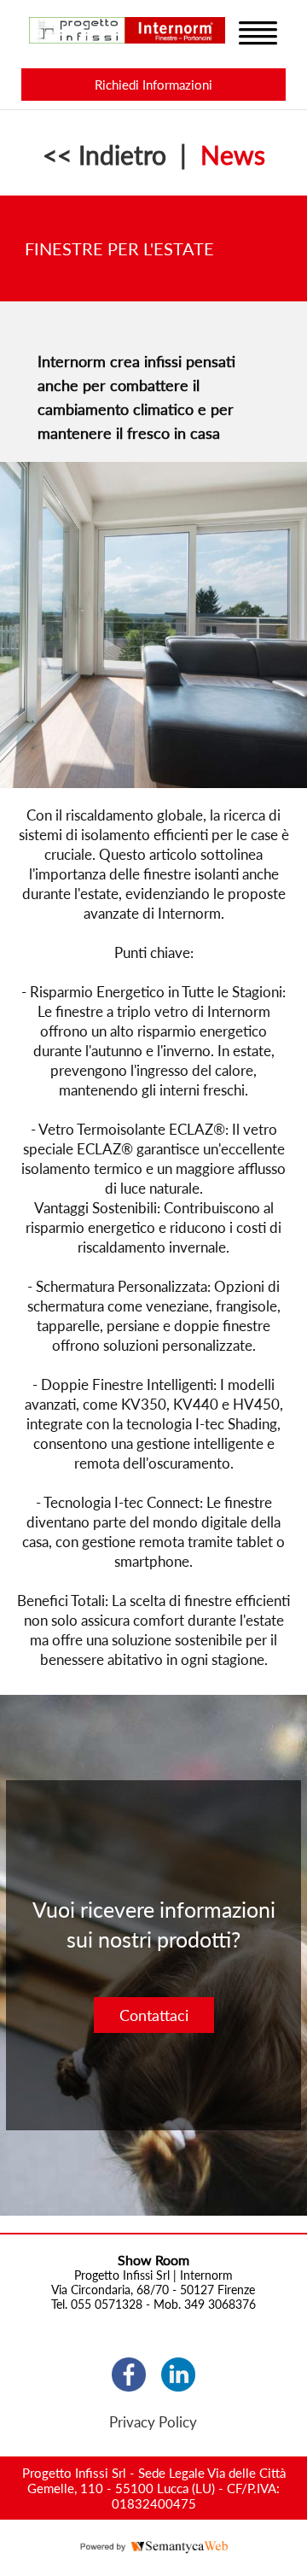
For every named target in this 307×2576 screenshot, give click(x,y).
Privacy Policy (153, 2422)
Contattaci (154, 2015)
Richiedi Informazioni (153, 85)
